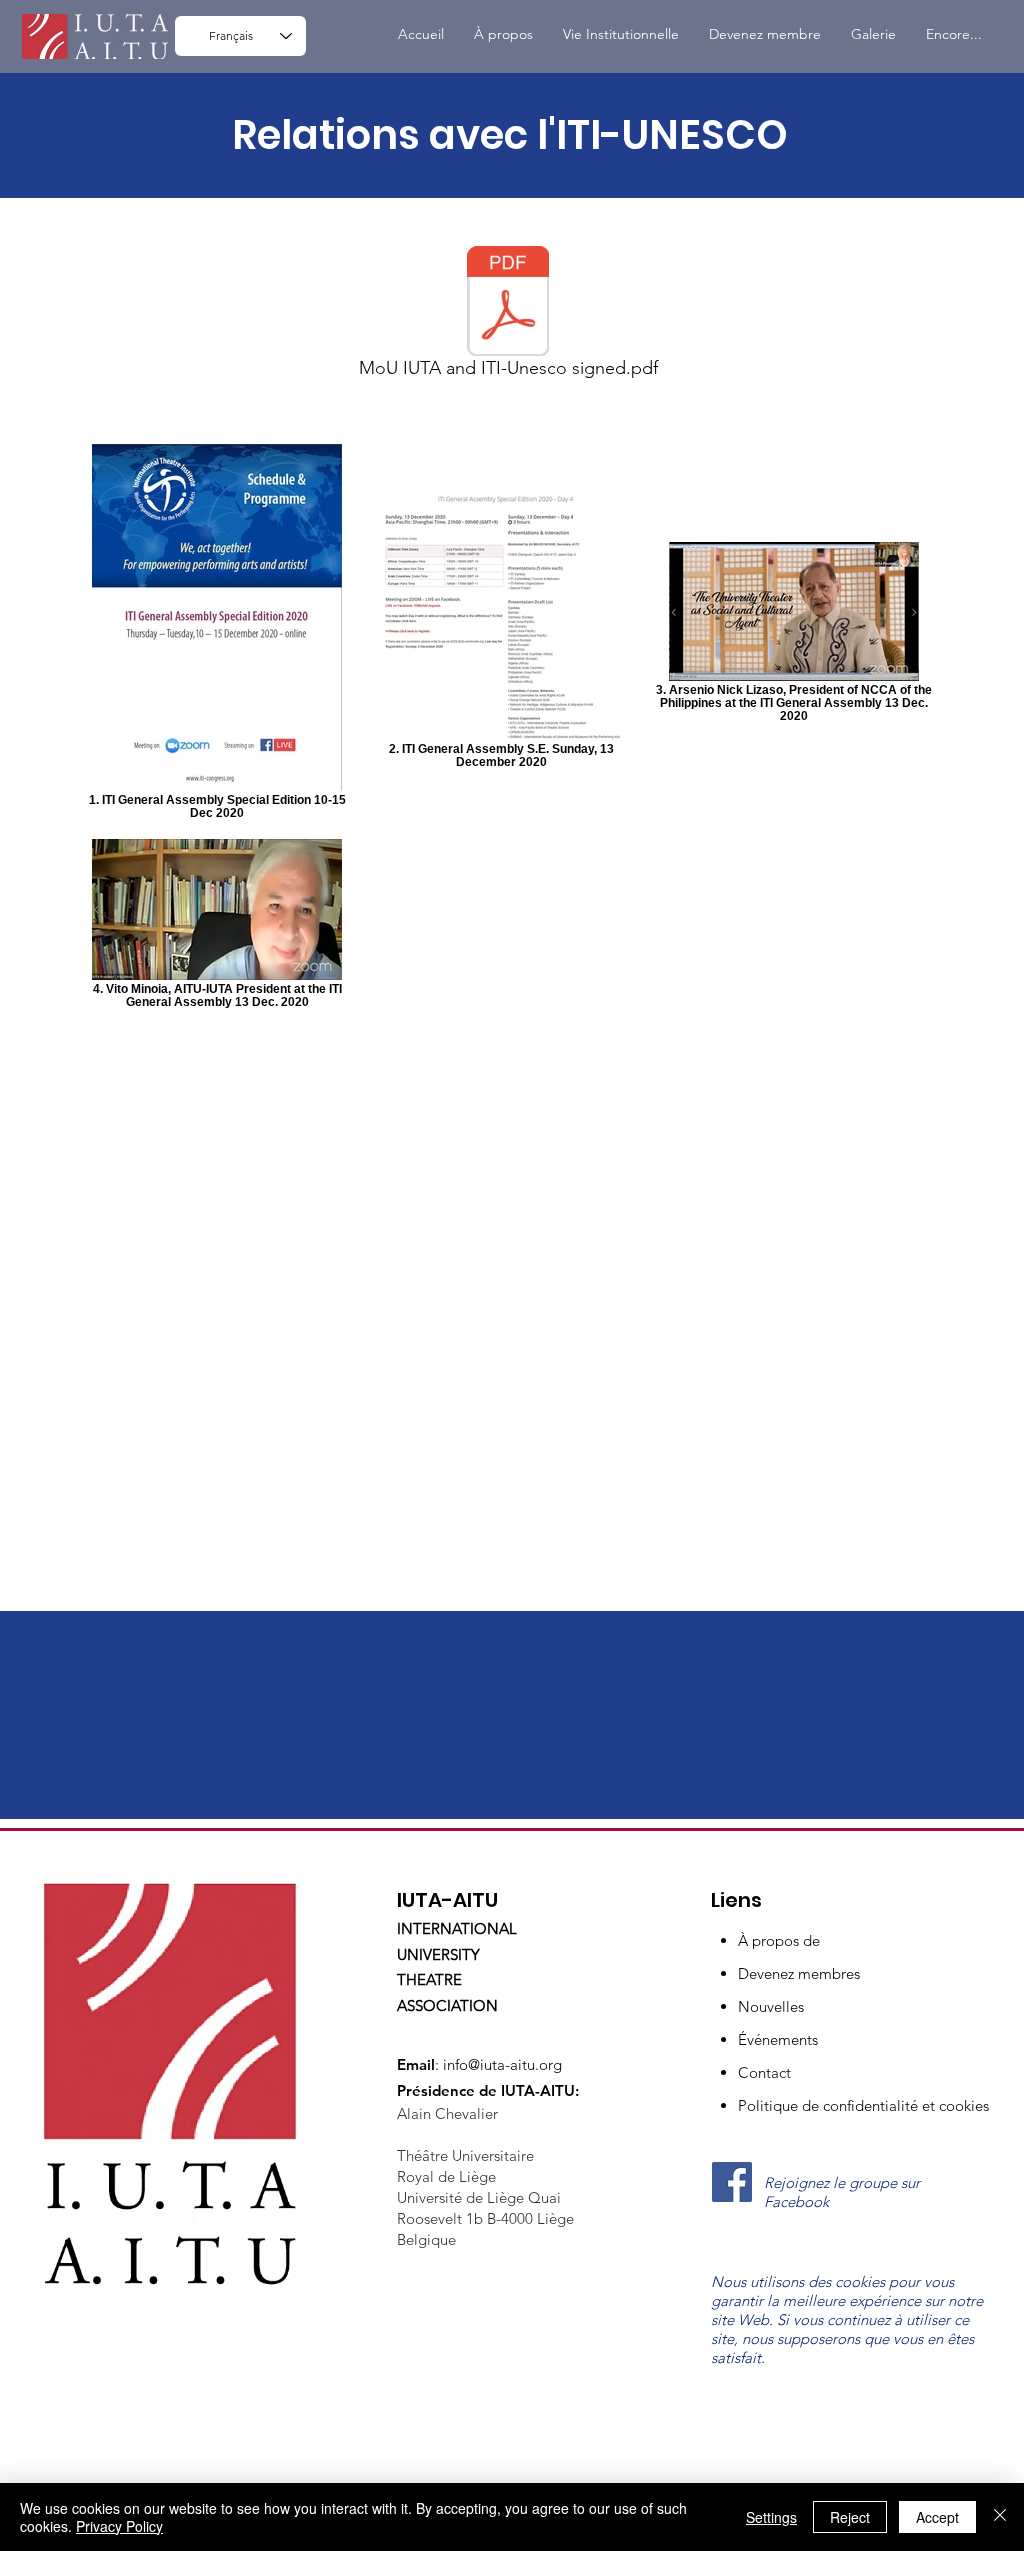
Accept (937, 2517)
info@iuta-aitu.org (502, 2064)
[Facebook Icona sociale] (732, 2182)
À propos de (779, 1940)
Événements (778, 2039)
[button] (621, 34)
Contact (764, 2072)
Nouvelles (771, 2006)
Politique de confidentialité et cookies (863, 2105)
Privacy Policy (119, 2526)
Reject (850, 2517)
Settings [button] (771, 2517)
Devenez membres (799, 1973)
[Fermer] (1000, 2517)
